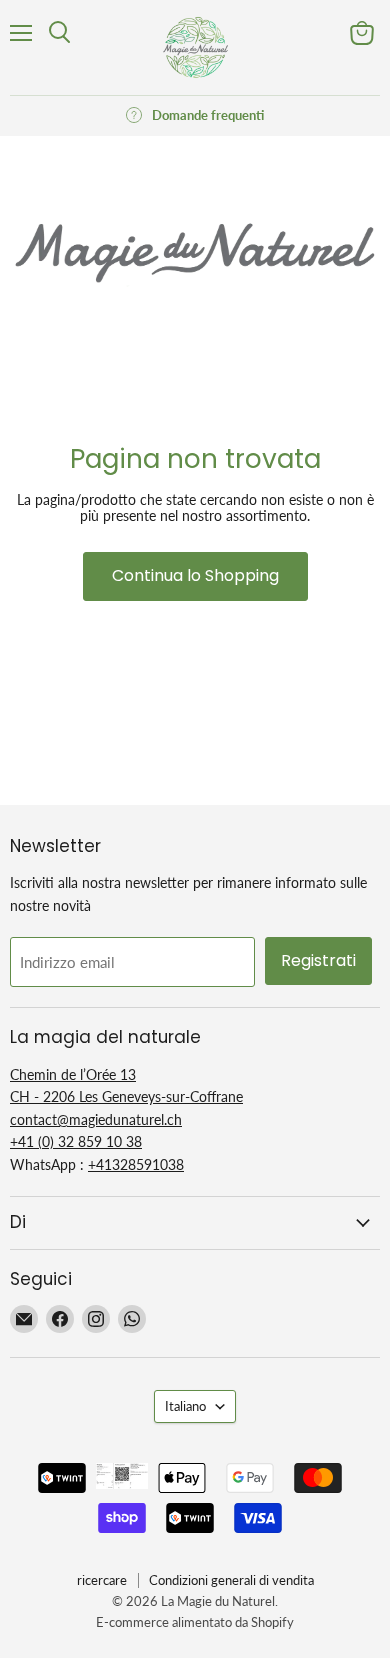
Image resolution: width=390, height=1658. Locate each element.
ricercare (102, 1580)
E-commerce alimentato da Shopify (195, 1622)
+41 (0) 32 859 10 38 (76, 1141)
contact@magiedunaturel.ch (96, 1119)
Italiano (185, 1406)
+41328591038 (136, 1164)
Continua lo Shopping (195, 575)
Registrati (318, 960)
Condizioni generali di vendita (231, 1580)
